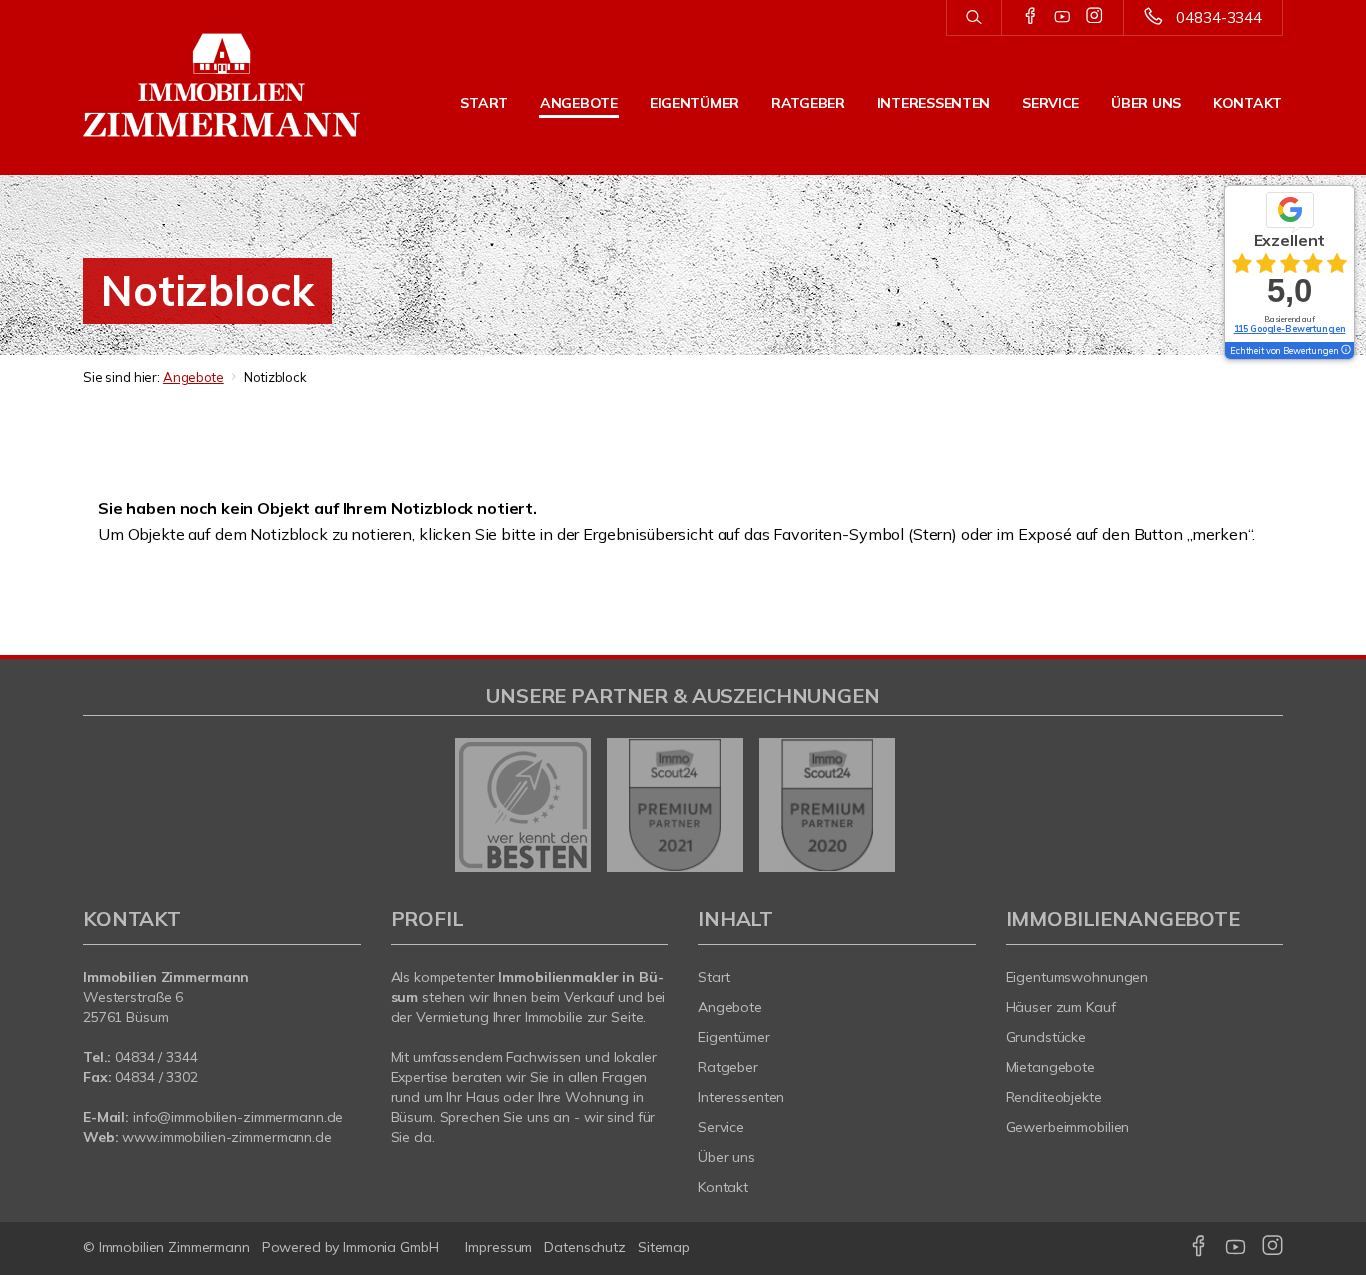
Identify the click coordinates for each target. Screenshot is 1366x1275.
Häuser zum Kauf (1061, 1007)
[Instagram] (1094, 17)
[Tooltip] (1345, 351)
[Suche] (973, 18)
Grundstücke (1046, 1037)
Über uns (1146, 103)
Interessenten (933, 103)
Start (484, 103)
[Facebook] (1030, 17)
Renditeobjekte (1054, 1097)
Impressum (498, 1247)
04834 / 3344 (156, 1057)
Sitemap (664, 1247)
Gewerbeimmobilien (1068, 1127)
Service (1050, 103)
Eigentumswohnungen (1077, 977)
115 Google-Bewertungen (1290, 328)
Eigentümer (694, 103)
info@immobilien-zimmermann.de (238, 1117)
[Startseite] (222, 85)
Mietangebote (1051, 1067)
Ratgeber (808, 103)
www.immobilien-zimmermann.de (226, 1137)
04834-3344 (1219, 17)
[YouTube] (1062, 17)
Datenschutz (585, 1247)
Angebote (579, 103)
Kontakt (1247, 103)
